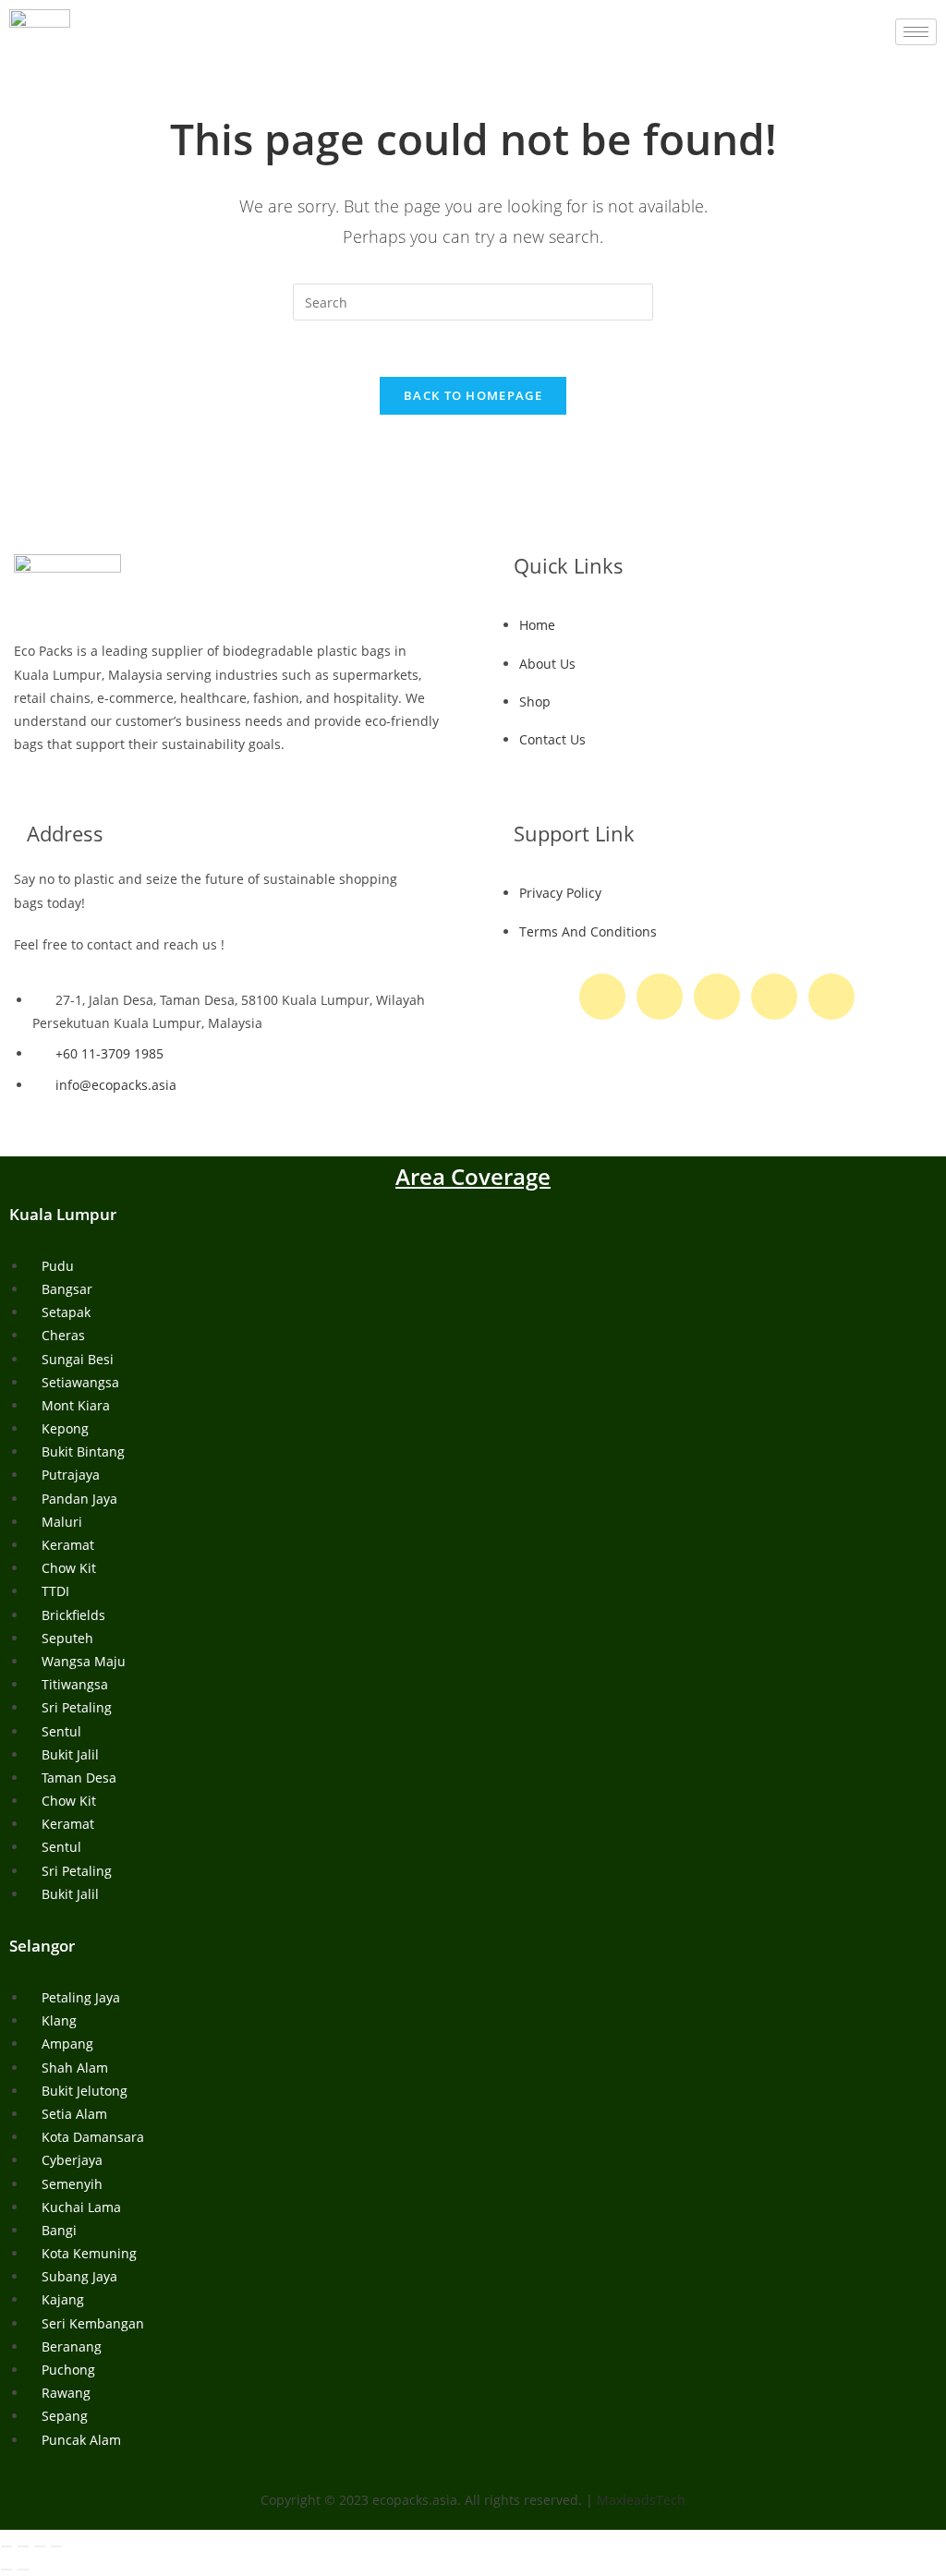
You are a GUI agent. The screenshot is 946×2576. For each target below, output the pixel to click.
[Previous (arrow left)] (6, 2570)
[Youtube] (774, 997)
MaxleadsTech (641, 2500)
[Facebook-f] (602, 997)
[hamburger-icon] (916, 32)
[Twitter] (660, 997)
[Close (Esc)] (56, 2546)
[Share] (40, 2546)
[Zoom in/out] (6, 2546)
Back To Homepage (473, 395)
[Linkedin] (831, 997)
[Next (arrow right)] (23, 2570)
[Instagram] (717, 997)
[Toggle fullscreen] (23, 2546)
